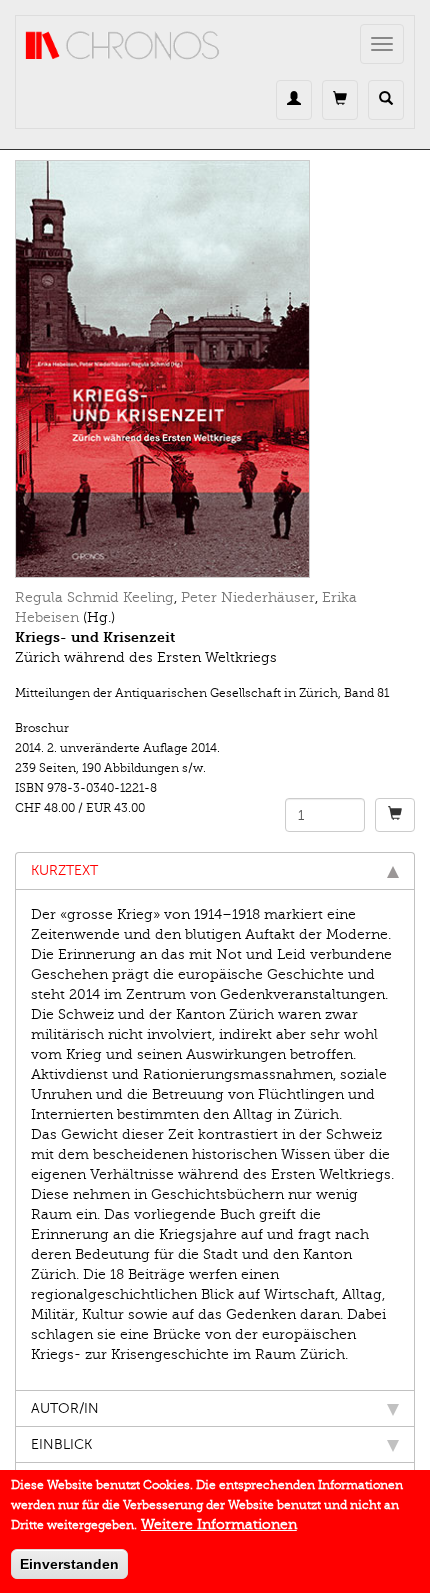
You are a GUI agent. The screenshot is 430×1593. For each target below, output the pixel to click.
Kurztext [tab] (64, 870)
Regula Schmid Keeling (94, 597)
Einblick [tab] (61, 1444)
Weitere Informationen (219, 1524)
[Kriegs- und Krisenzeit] (215, 369)
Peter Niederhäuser (248, 597)
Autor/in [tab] (65, 1408)
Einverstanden (69, 1564)
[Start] (123, 46)
